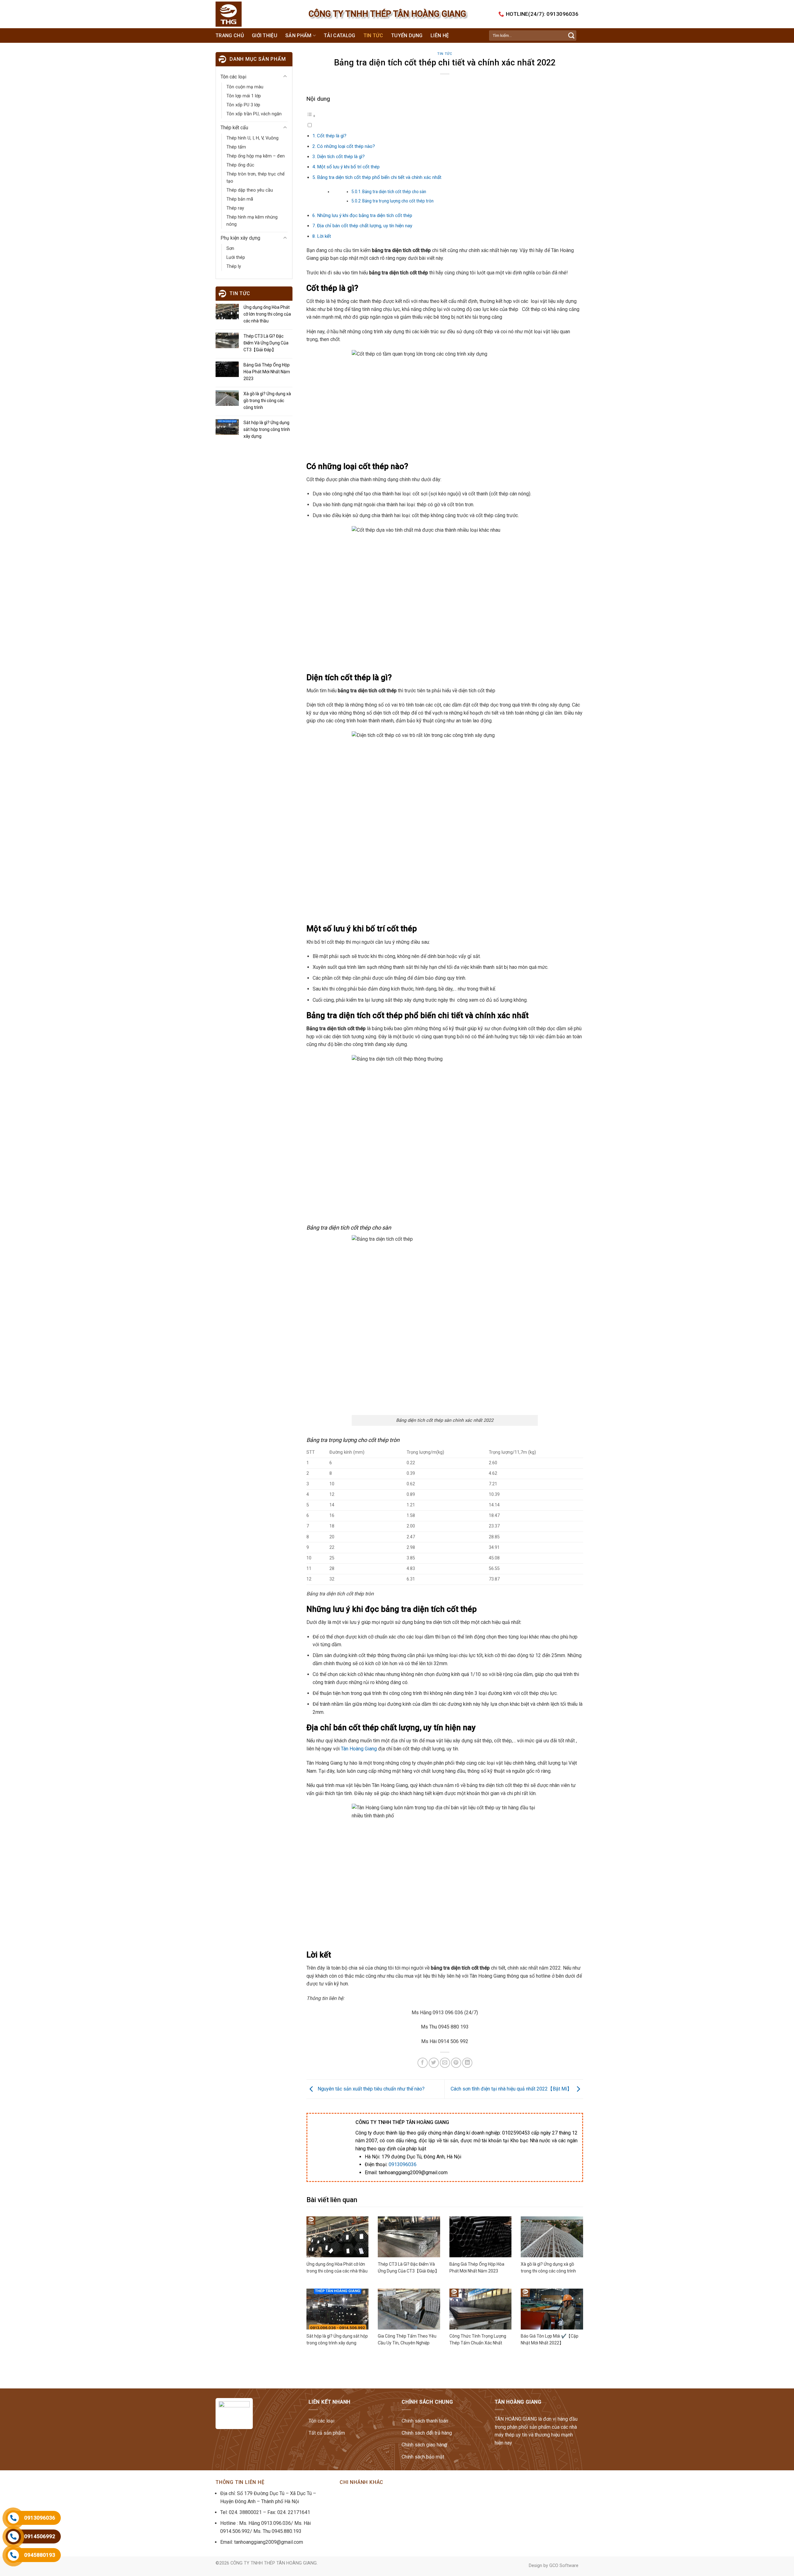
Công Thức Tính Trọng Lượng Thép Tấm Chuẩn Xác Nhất (478, 2339)
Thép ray (235, 208)
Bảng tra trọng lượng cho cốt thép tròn (398, 201)
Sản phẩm (299, 35)
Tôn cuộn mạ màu (245, 87)
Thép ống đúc (240, 165)
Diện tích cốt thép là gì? (341, 157)
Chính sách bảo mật (423, 2457)
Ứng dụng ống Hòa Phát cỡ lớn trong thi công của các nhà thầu (267, 314)
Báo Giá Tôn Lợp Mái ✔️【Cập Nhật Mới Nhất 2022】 (550, 2339)
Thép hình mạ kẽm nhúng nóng (252, 221)
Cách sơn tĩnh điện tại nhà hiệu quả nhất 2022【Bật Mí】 (512, 2089)
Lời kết (324, 236)
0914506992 (40, 2536)
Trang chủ (230, 35)
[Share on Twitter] (434, 2063)
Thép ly (234, 266)
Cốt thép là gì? (332, 136)
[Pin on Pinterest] (456, 2063)
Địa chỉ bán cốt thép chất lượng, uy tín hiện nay (365, 226)
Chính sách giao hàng (424, 2445)
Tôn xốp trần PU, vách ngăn (254, 114)
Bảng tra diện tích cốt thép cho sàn (394, 192)
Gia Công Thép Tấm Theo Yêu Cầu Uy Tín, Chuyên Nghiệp (407, 2339)
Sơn (230, 248)
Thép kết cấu (234, 128)
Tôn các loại (233, 77)
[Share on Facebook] (423, 2063)
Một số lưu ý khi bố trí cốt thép (348, 167)
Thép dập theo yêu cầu (250, 190)
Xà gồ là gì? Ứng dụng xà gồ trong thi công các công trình (267, 401)
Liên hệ (440, 35)
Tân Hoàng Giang (359, 1749)
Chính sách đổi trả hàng (427, 2433)
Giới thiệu (265, 35)
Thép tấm (236, 147)
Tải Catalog (340, 35)
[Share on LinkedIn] (467, 2063)
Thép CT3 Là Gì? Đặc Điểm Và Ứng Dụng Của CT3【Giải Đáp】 (266, 343)
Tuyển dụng (407, 35)
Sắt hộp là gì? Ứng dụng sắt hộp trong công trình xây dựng (267, 429)
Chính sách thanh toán (425, 2421)
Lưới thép (236, 257)
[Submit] (571, 36)
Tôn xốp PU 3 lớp (243, 105)
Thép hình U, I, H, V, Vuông (252, 138)
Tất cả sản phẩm (327, 2433)
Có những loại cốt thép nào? (346, 146)
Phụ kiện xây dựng (240, 238)
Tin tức (373, 35)
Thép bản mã (240, 199)
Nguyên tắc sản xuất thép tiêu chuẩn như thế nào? (370, 2089)
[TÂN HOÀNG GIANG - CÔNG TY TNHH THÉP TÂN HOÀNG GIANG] (241, 14)
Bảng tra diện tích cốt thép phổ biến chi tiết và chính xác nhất (379, 177)
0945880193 (40, 2555)
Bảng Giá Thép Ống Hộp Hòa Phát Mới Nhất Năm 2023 (267, 372)
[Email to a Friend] (445, 2063)
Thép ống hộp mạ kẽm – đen (256, 156)
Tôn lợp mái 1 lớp (244, 96)
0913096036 (403, 2164)
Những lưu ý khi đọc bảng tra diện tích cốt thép (365, 215)
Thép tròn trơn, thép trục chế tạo (256, 178)
